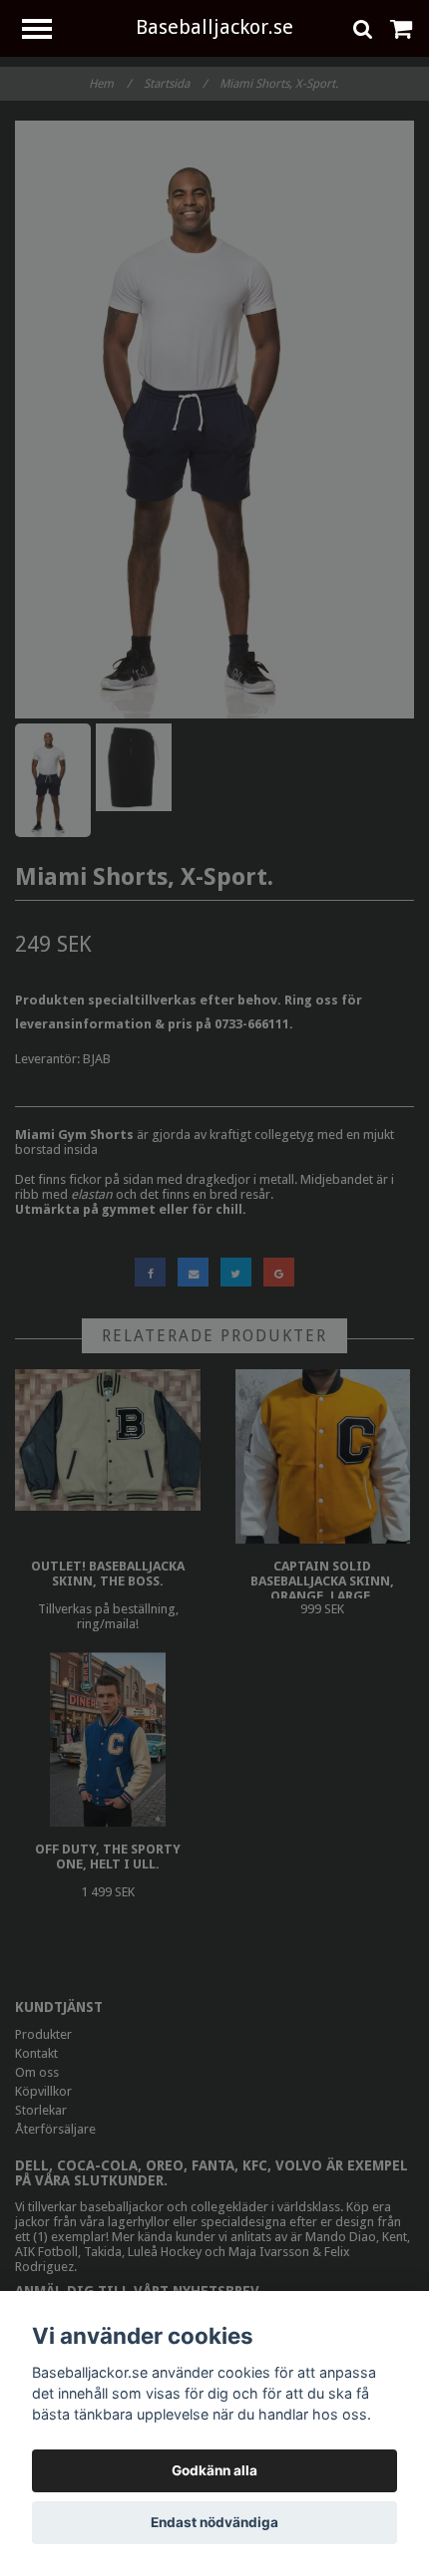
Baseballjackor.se (214, 27)
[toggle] (47, 31)
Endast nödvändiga (214, 2522)
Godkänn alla (214, 2470)
